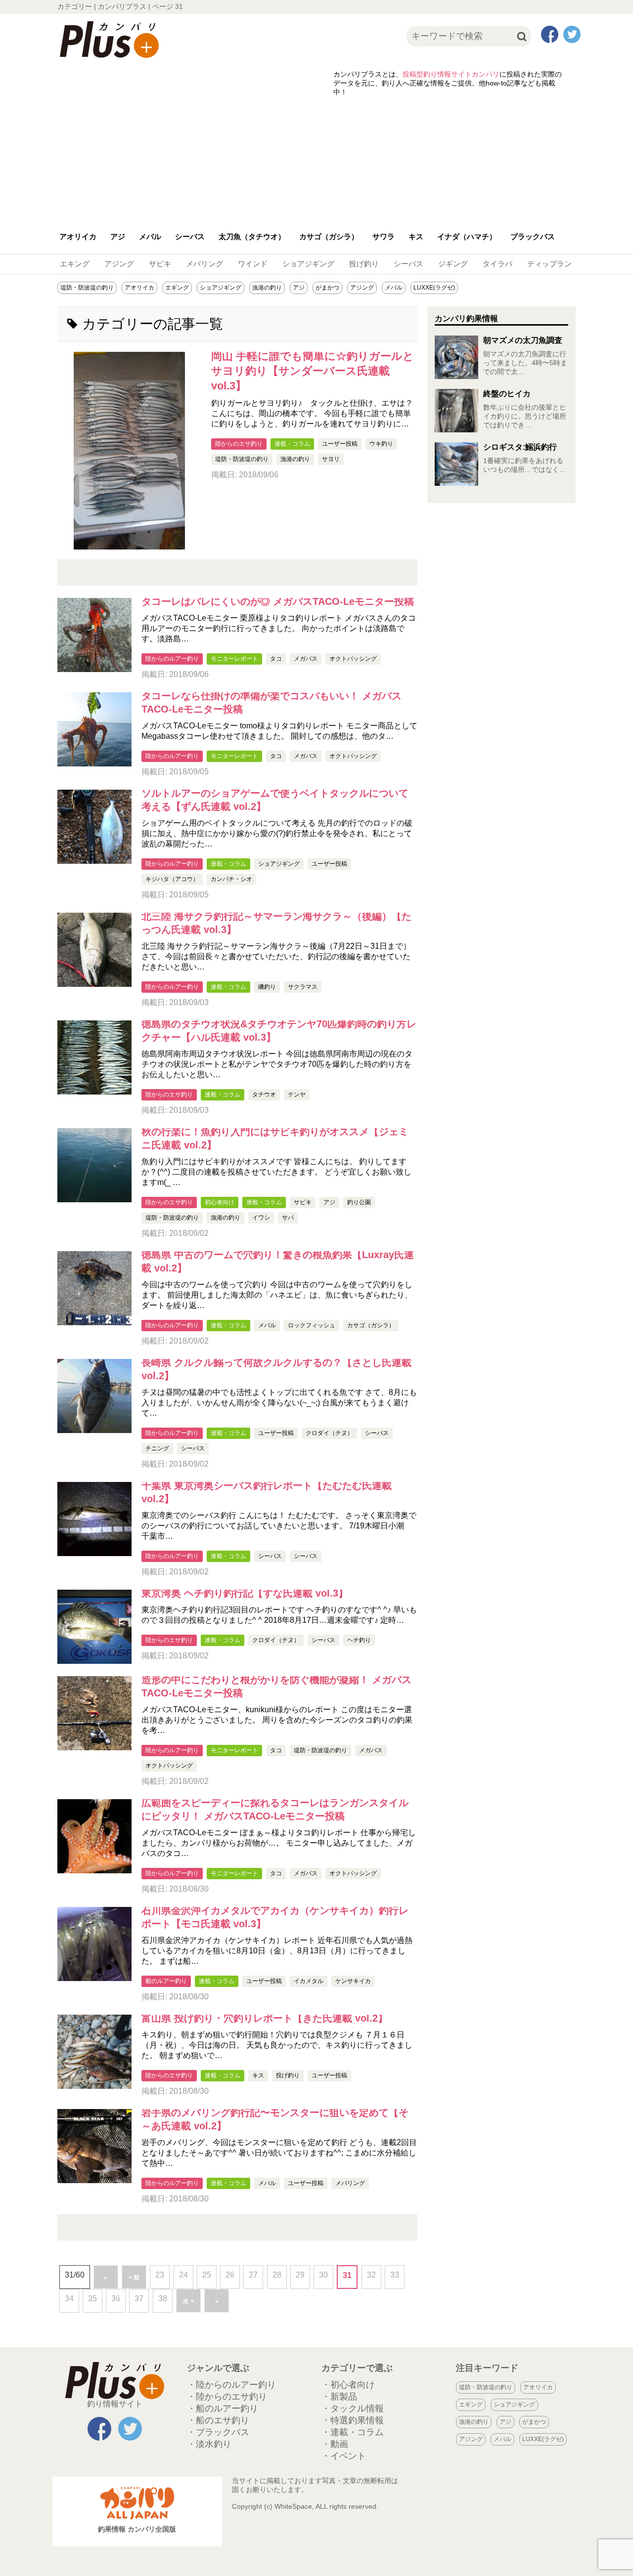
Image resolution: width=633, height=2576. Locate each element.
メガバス (306, 659)
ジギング (453, 264)
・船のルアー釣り (223, 2408)
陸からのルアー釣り (172, 659)
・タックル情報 (353, 2408)
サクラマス (303, 987)
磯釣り (267, 987)
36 (116, 2299)
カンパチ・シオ (231, 879)
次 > (188, 2301)
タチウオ (264, 1095)
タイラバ (497, 264)
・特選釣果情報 (353, 2420)
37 (139, 2299)
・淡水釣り (209, 2444)
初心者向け (220, 1202)
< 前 (134, 2278)
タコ (276, 659)
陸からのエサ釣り (239, 444)
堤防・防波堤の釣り (87, 288)
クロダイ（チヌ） (329, 1433)
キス (416, 236)
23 (160, 2275)
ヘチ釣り (359, 1640)
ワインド (253, 264)
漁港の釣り (267, 288)
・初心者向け (348, 2385)
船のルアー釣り (166, 1981)
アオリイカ (78, 236)
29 (300, 2275)
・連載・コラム (353, 2432)
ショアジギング (308, 264)
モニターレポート (234, 659)
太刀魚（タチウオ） (252, 236)
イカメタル (309, 1981)
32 (371, 2275)
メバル (150, 236)
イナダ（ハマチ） (467, 236)
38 (163, 2299)
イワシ (261, 1218)
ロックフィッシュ (312, 1325)
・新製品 (339, 2397)
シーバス (190, 236)
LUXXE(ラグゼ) (434, 288)
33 (395, 2275)
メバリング (204, 264)
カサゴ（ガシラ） (329, 236)
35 (92, 2299)
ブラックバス (533, 236)
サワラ (384, 236)
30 (323, 2275)
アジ (118, 236)
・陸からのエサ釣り (227, 2397)
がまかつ (327, 288)
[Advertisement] (316, 159)
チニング (157, 1448)
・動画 (335, 2444)
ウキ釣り (381, 444)
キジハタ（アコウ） (172, 879)
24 (183, 2275)
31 (347, 2275)
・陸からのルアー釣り (231, 2385)
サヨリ (331, 459)
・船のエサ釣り (218, 2420)
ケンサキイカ (353, 1981)
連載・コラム (292, 444)
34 (69, 2299)
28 (277, 2275)
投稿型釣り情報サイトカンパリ (451, 74)
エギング (177, 288)
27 (253, 2275)
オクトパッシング (353, 659)
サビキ (160, 264)
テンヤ (297, 1095)
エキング (75, 264)
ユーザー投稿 (340, 444)
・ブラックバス (218, 2432)
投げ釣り (364, 264)
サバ (288, 1218)
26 (230, 2275)
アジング (119, 264)
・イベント (344, 2456)
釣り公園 (359, 1202)
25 (207, 2275)
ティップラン (549, 264)
